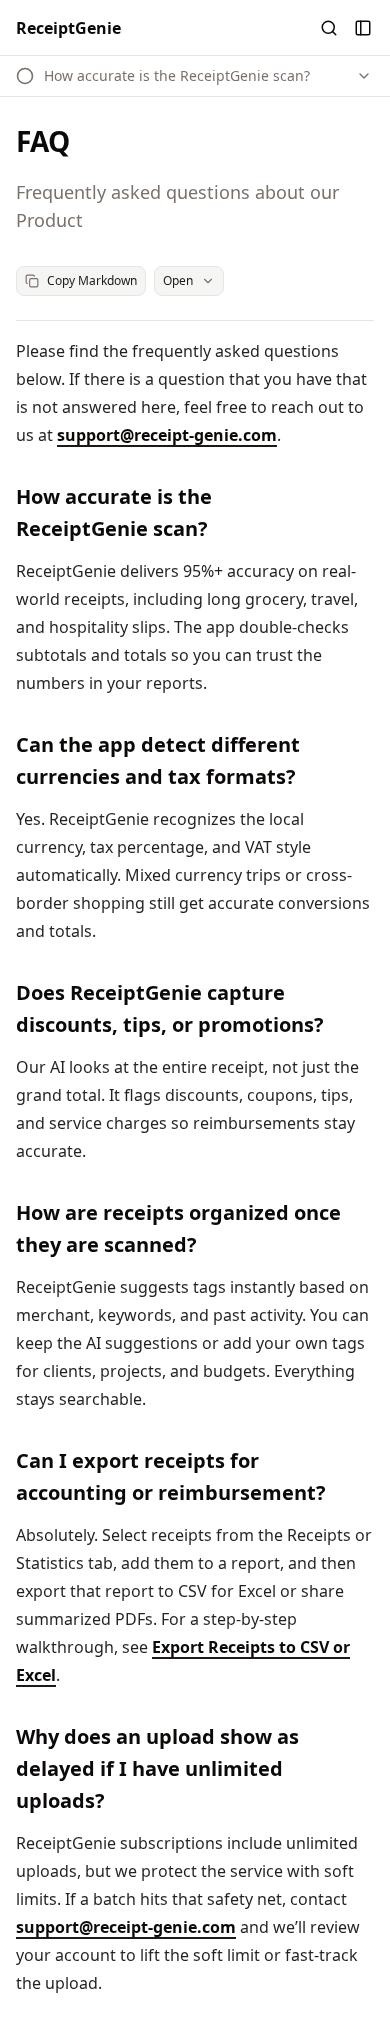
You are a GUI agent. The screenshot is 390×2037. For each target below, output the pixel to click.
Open (178, 280)
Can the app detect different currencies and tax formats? (158, 760)
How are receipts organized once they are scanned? (178, 1228)
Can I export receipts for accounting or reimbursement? (171, 1476)
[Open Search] (329, 28)
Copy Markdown (92, 280)
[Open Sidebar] (363, 28)
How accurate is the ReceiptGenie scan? (114, 512)
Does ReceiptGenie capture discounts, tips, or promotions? (170, 1008)
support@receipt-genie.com (167, 435)
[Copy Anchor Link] (362, 513)
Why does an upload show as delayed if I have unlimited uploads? (157, 1768)
